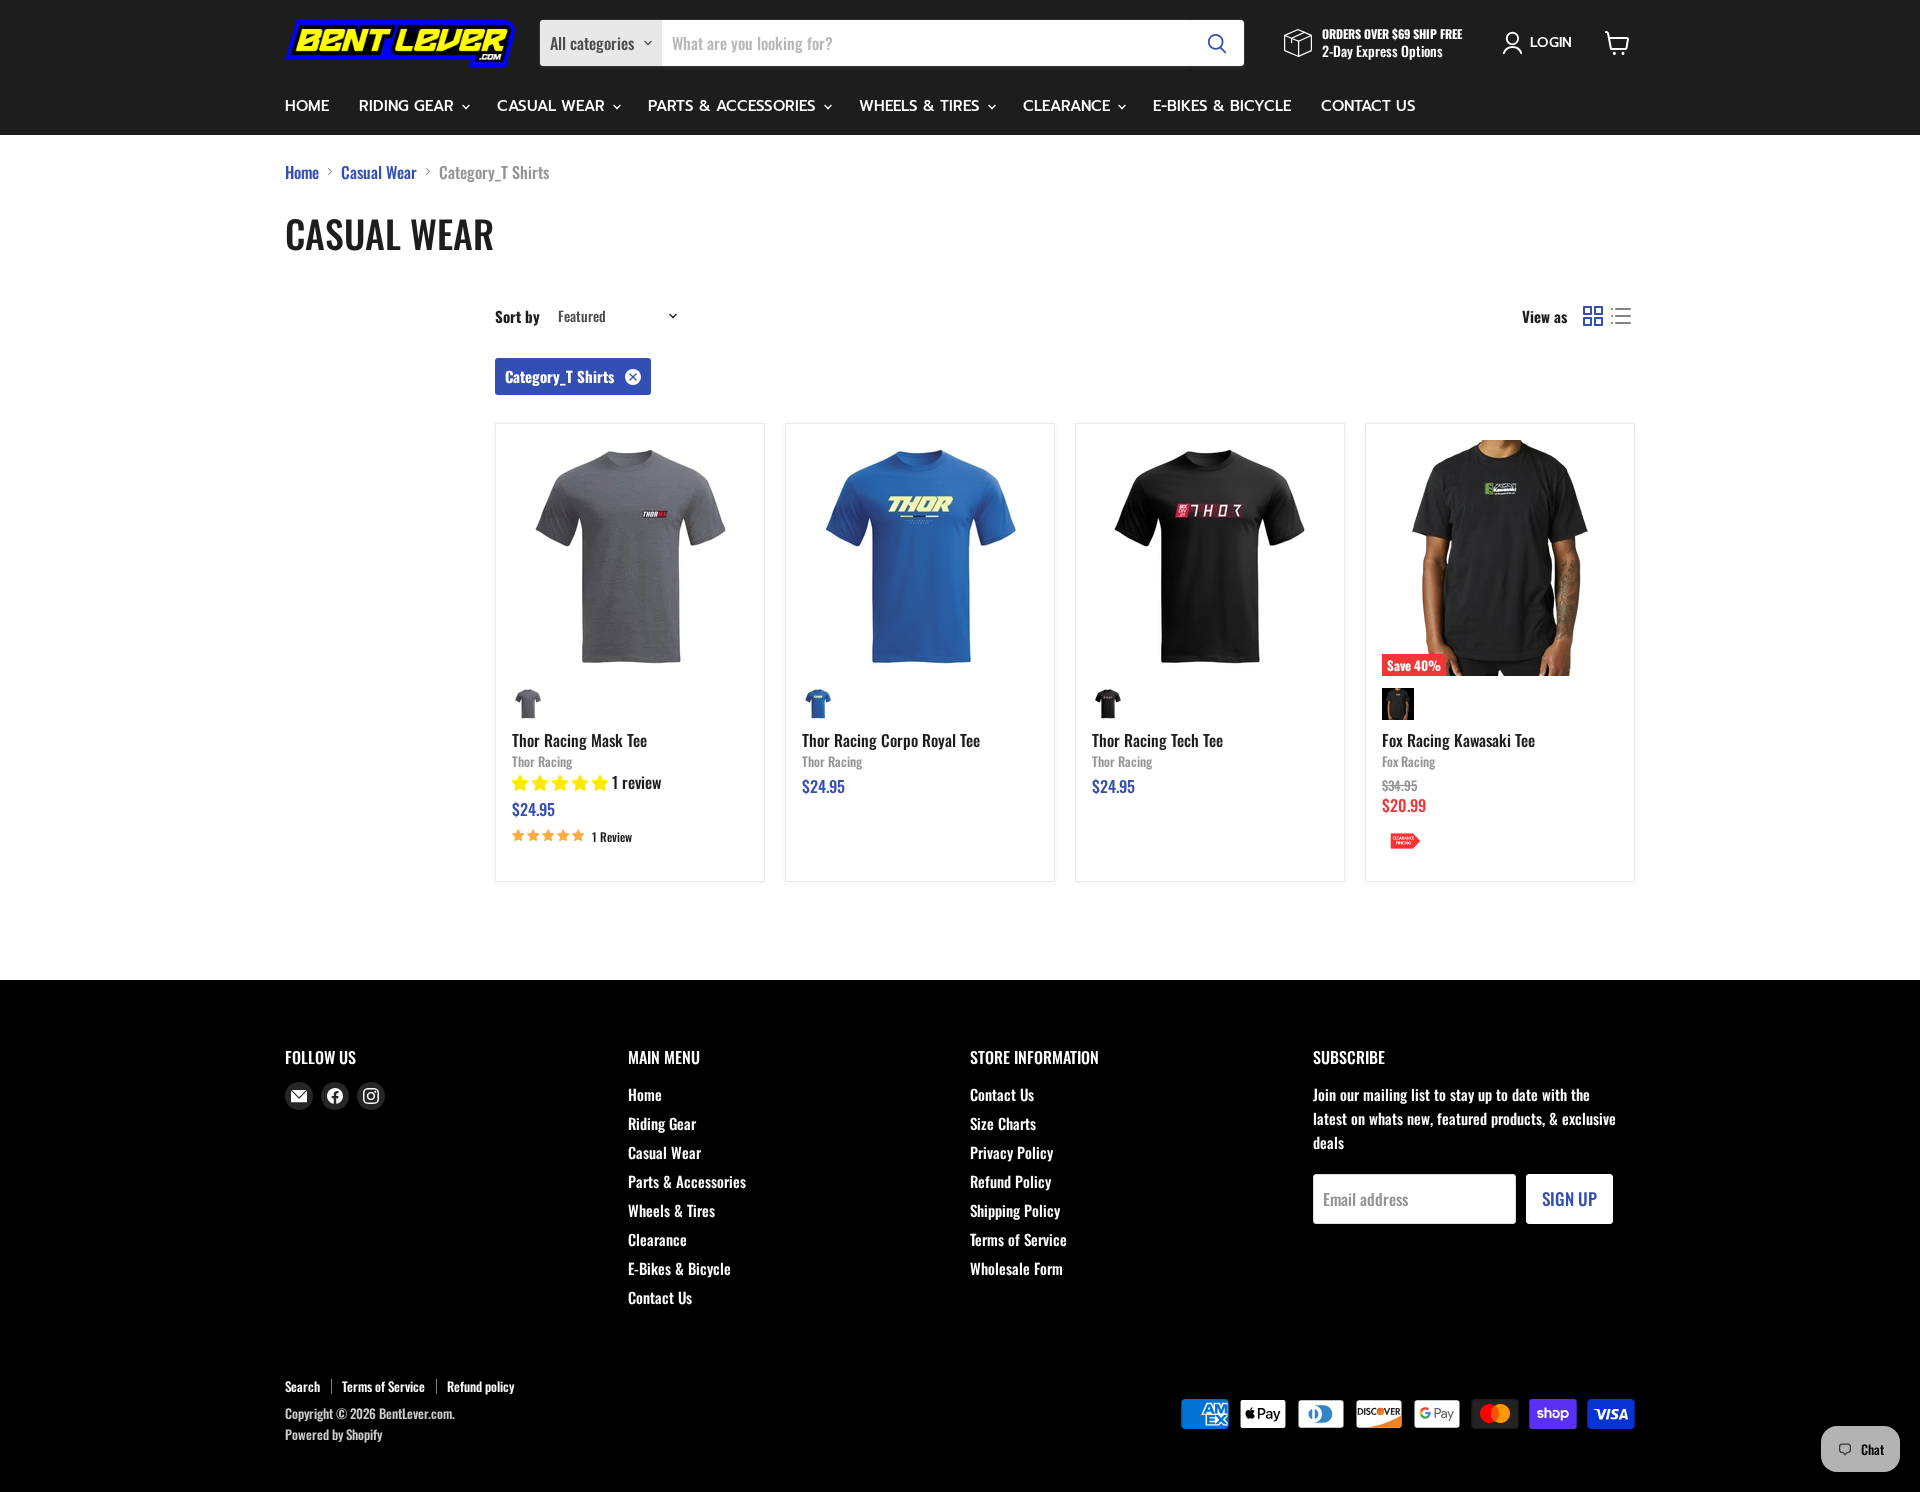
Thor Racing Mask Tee (579, 740)
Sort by (517, 316)
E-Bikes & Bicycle (1222, 106)
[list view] (1621, 316)
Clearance (1069, 106)
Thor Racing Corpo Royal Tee (891, 740)
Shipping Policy (1015, 1210)
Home (307, 106)
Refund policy (480, 1386)
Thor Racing (542, 761)
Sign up (1569, 1198)
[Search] (1217, 43)
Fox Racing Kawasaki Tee (1458, 740)
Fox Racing (1408, 761)
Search (302, 1386)
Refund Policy (1010, 1181)
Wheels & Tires (922, 106)
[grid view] (1593, 316)
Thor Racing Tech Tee (1157, 740)
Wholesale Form (1016, 1268)
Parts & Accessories (734, 106)
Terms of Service (1018, 1239)
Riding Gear (409, 106)
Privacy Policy (1011, 1152)
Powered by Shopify (333, 1434)
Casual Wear (553, 106)
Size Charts (1003, 1123)
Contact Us (1368, 106)
